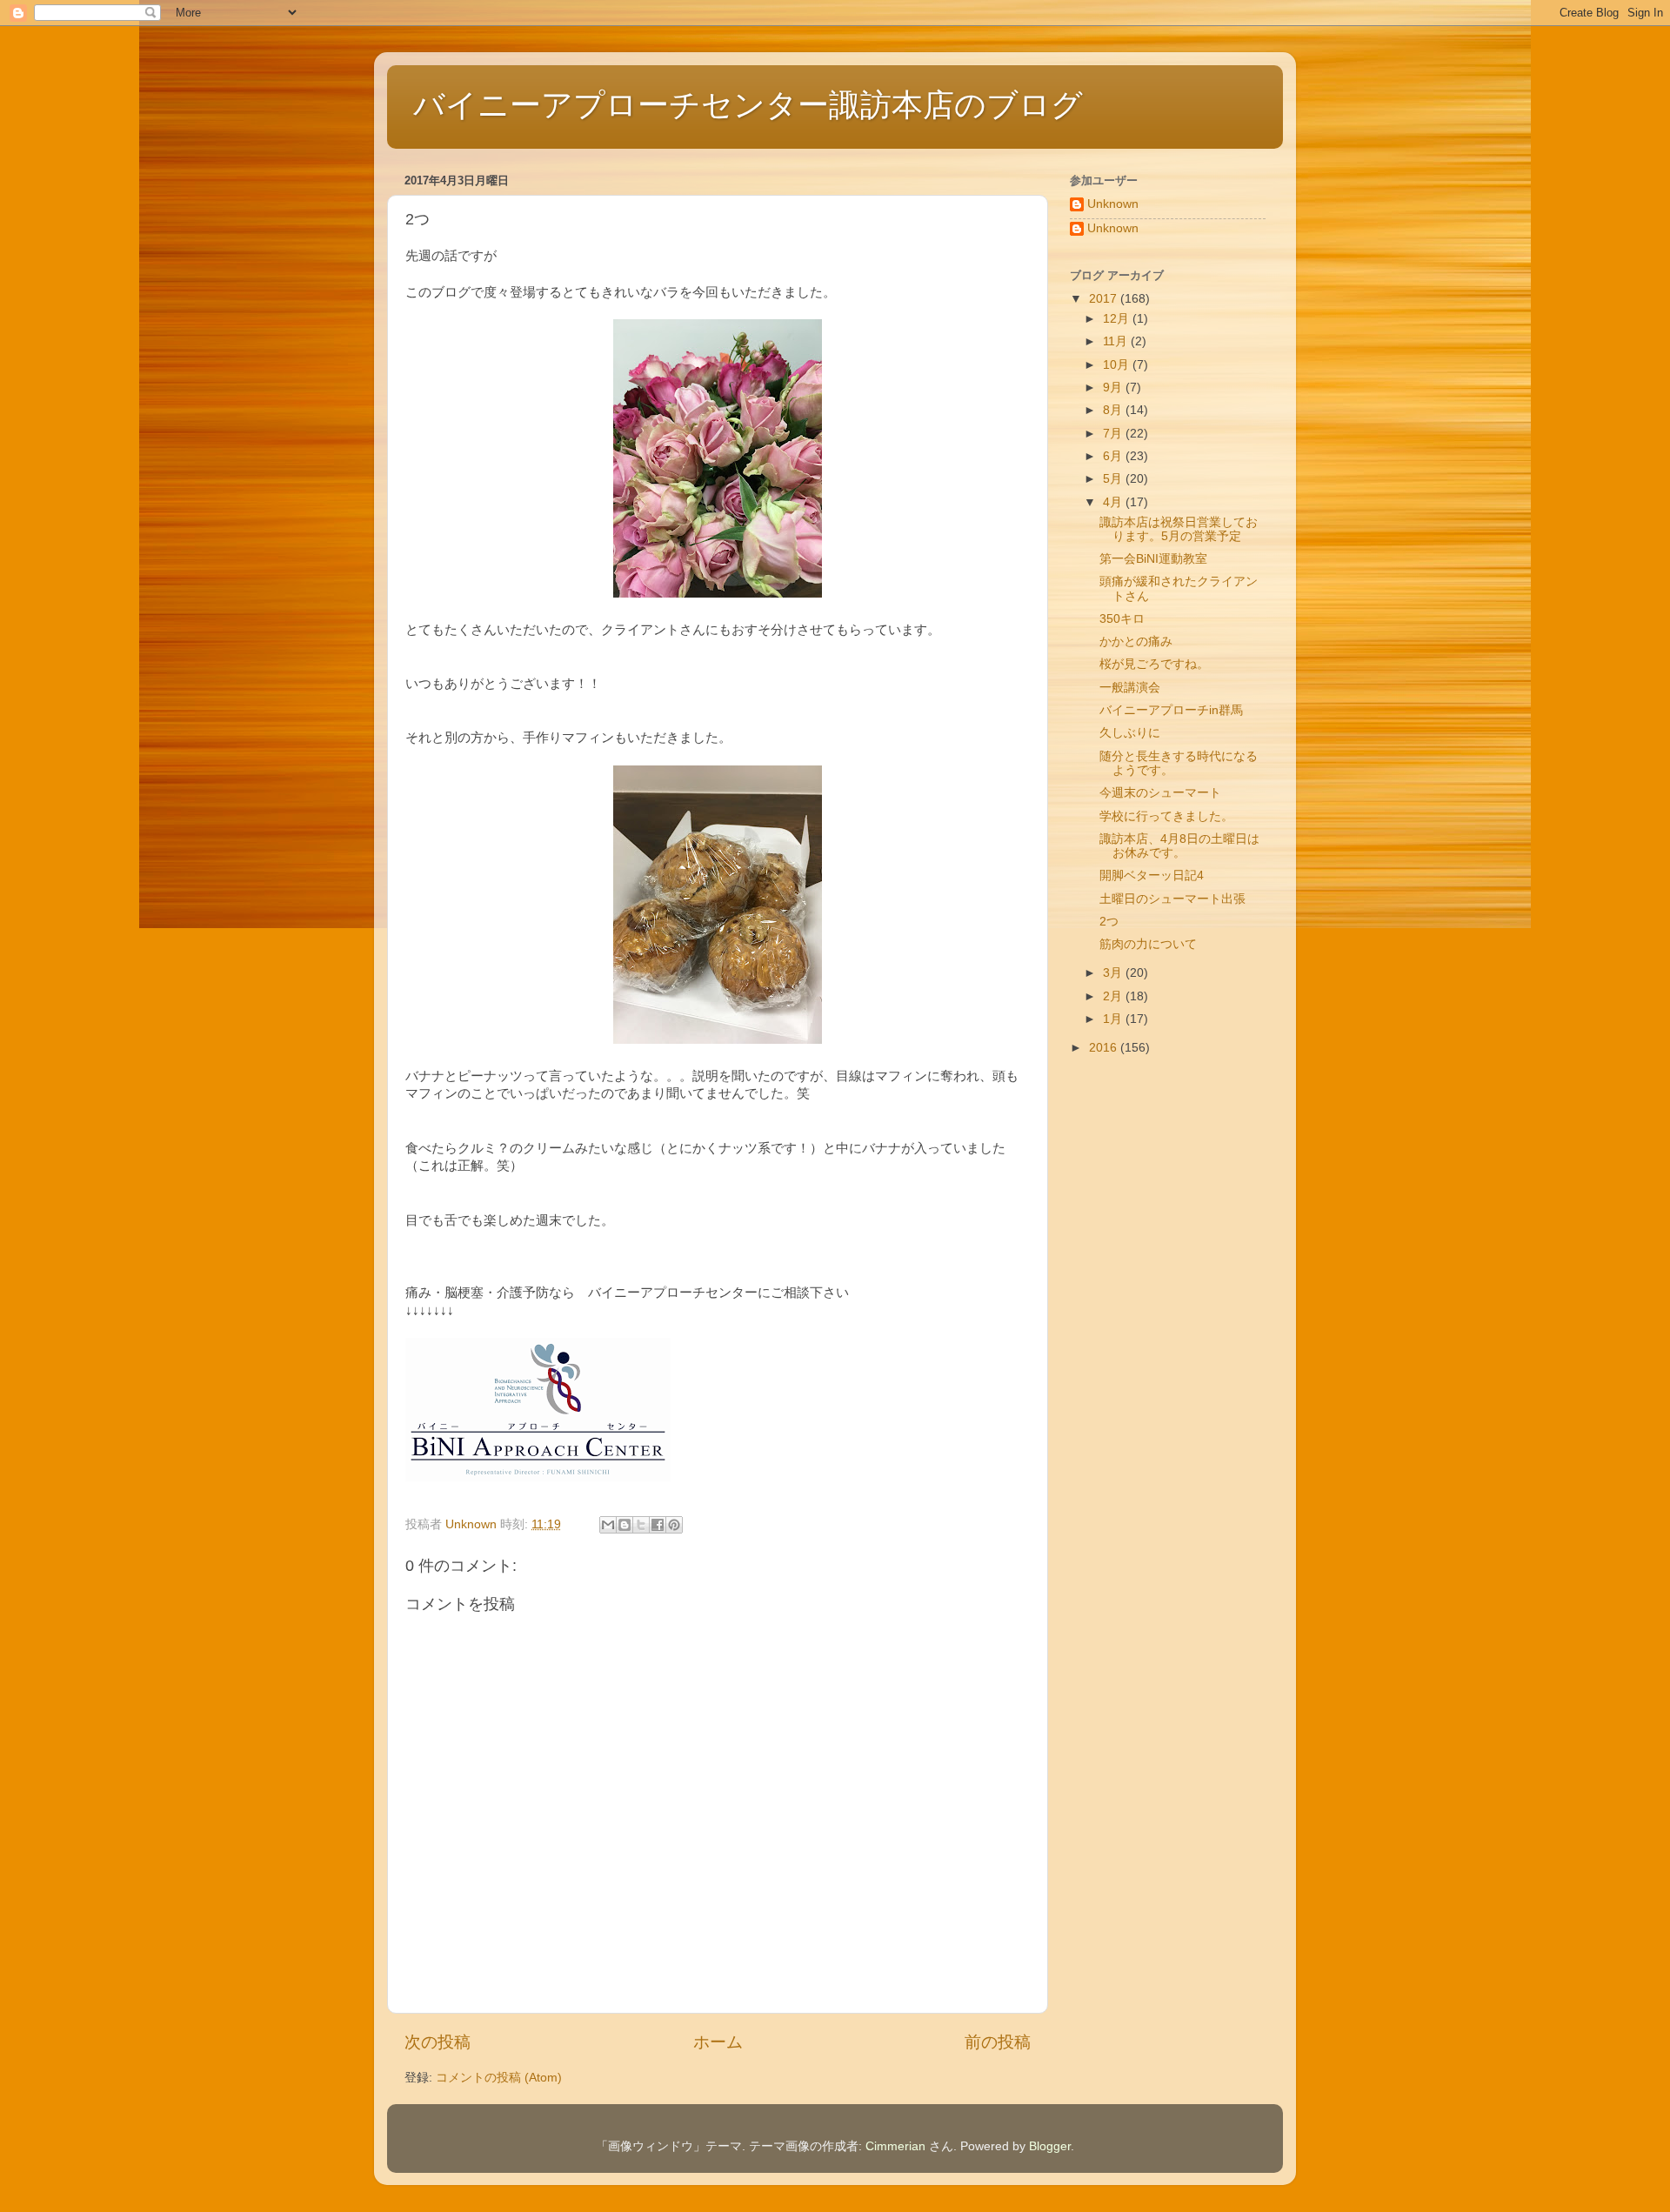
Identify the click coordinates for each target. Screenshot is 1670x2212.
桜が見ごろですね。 (1154, 664)
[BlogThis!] (625, 1525)
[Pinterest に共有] (674, 1525)
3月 (1114, 973)
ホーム (718, 2042)
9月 (1114, 388)
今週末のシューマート (1160, 793)
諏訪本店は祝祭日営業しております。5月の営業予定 (1179, 529)
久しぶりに (1130, 733)
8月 (1114, 410)
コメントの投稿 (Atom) (499, 2078)
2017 (1105, 299)
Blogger (1050, 2146)
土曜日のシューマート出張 (1172, 899)
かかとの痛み (1136, 642)
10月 (1118, 365)
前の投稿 (998, 2042)
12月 (1118, 319)
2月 (1114, 996)
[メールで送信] (608, 1525)
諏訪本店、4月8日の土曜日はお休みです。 (1179, 846)
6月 (1114, 456)
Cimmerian (895, 2146)
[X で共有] (641, 1525)
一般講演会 (1130, 688)
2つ (1109, 922)
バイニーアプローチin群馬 (1171, 710)
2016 (1105, 1048)
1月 (1114, 1019)
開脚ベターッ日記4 (1152, 875)
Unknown (1113, 204)
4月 (1114, 502)
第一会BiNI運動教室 (1153, 559)
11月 (1117, 341)
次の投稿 (438, 2042)
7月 (1114, 434)
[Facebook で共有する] (658, 1525)
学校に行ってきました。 (1166, 816)
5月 (1114, 479)
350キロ (1122, 619)
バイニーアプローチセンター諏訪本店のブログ (748, 105)
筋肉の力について (1148, 944)
